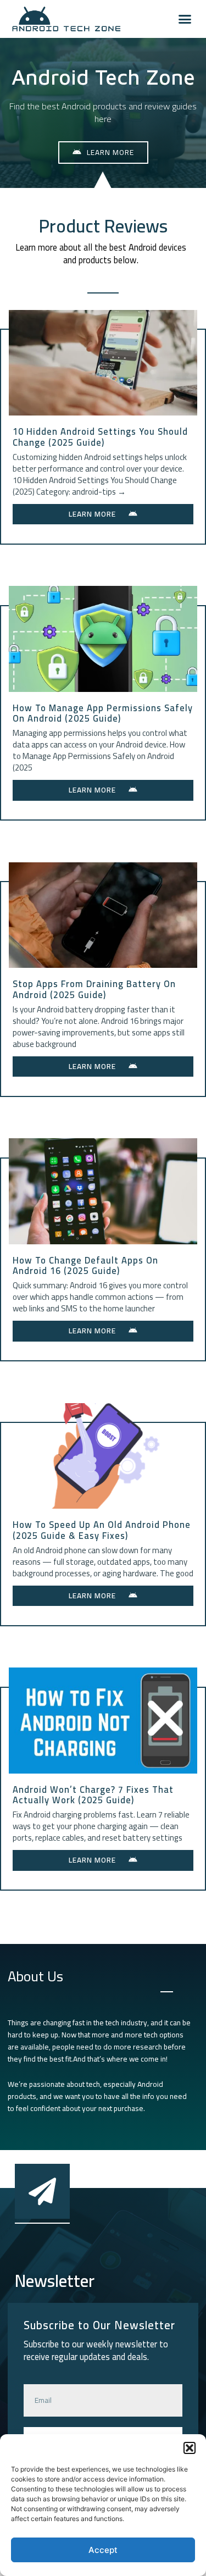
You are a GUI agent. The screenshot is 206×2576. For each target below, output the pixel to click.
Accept (103, 2550)
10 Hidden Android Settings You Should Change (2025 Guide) (100, 437)
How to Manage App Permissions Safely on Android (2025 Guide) (103, 713)
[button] (190, 2448)
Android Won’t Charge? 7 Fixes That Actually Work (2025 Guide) (93, 1795)
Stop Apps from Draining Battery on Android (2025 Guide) (94, 989)
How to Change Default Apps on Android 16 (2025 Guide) (85, 1266)
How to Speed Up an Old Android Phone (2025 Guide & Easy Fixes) (102, 1530)
